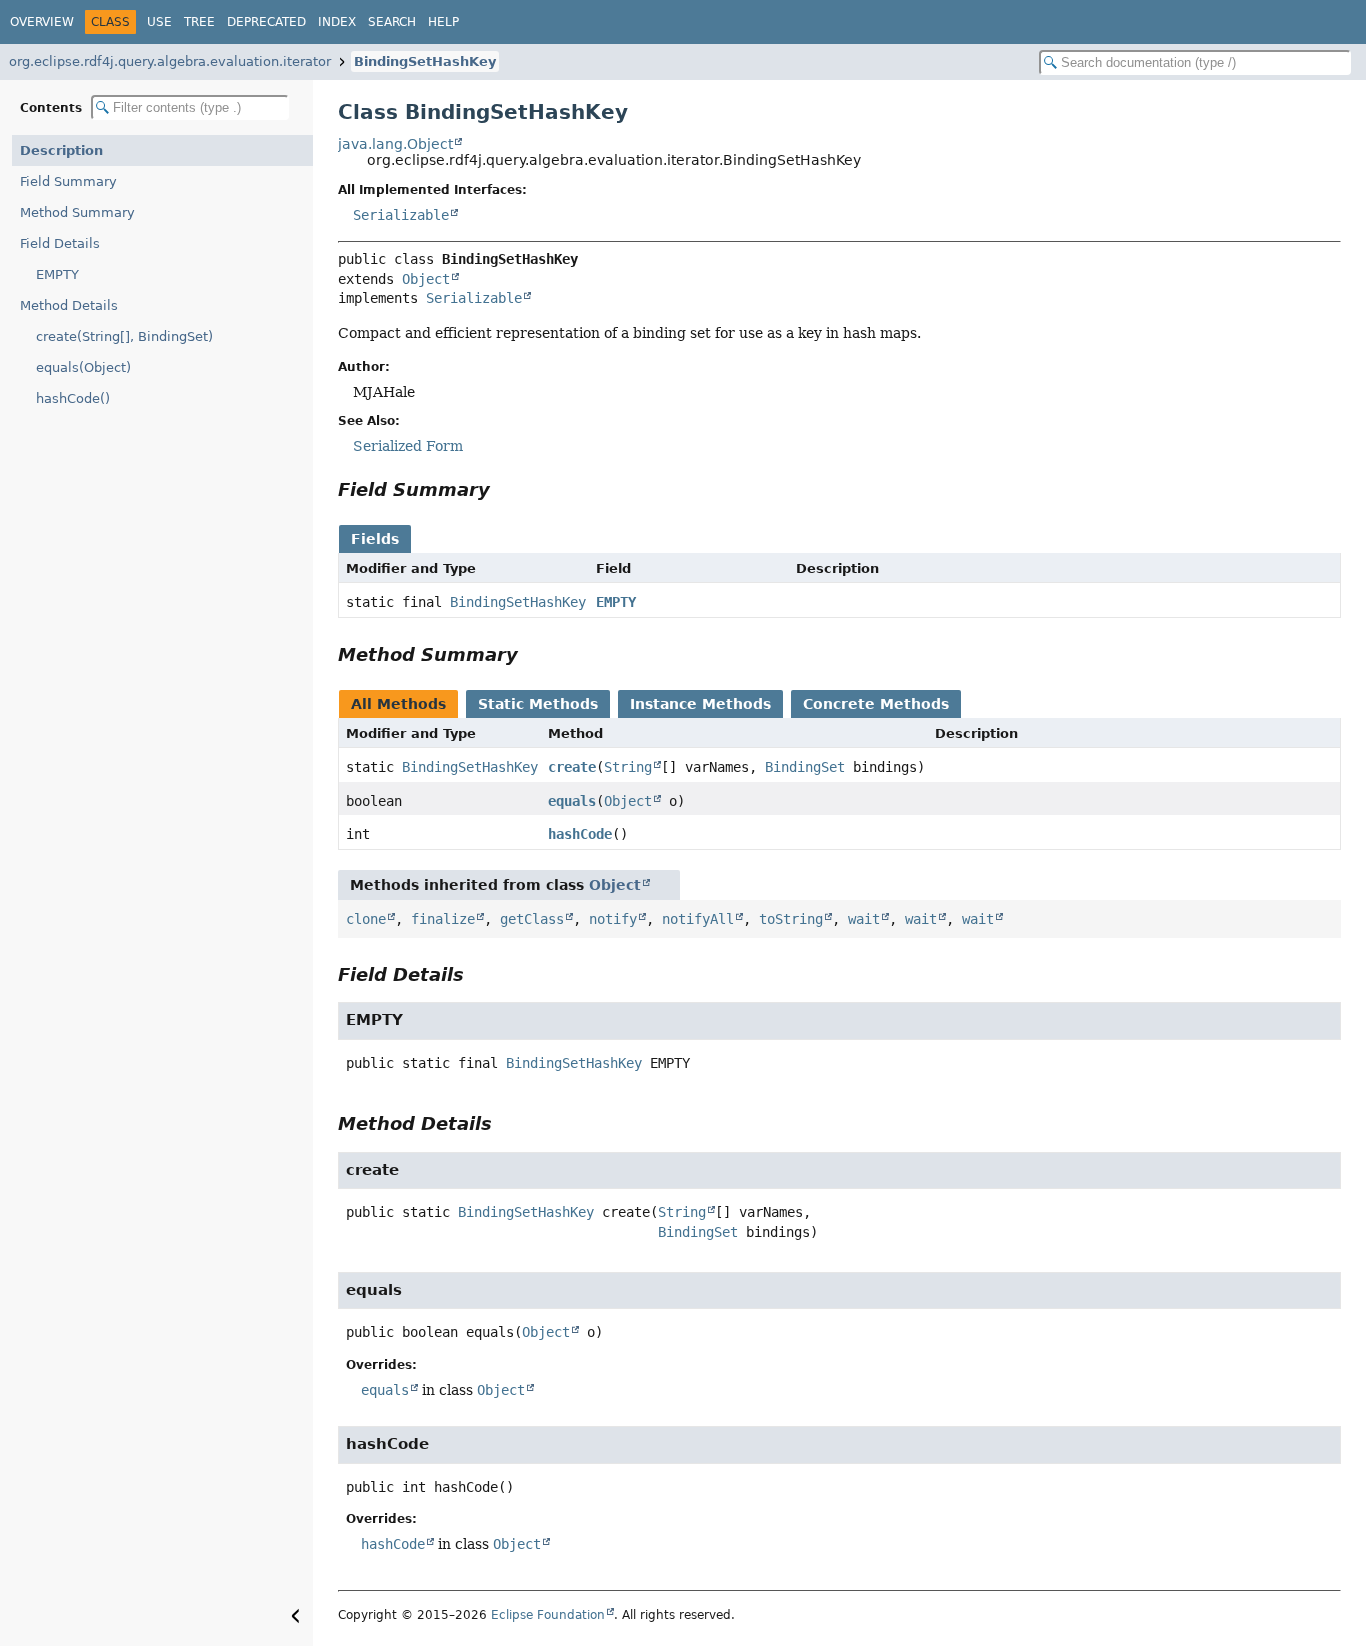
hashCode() (73, 398)
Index (337, 22)
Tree (199, 22)
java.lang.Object (395, 144)
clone (366, 919)
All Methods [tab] (398, 704)
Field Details (60, 243)
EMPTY (57, 274)
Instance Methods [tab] (700, 704)
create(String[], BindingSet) (124, 336)
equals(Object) (83, 367)
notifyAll (698, 919)
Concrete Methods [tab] (876, 704)
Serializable (401, 215)
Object (426, 279)
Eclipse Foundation (548, 1615)
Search (392, 22)
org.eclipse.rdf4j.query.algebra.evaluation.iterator (170, 61)
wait (864, 919)
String (628, 767)
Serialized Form (408, 446)
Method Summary (77, 212)
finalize (443, 919)
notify (613, 919)
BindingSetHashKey (425, 61)
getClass (532, 919)
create (572, 767)
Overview (42, 22)
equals (572, 801)
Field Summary (68, 181)
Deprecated (266, 22)
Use (159, 22)
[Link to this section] (504, 489)
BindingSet (805, 767)
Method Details (69, 305)
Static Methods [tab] (538, 704)
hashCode (580, 834)
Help (443, 22)
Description (61, 150)
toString (791, 919)
